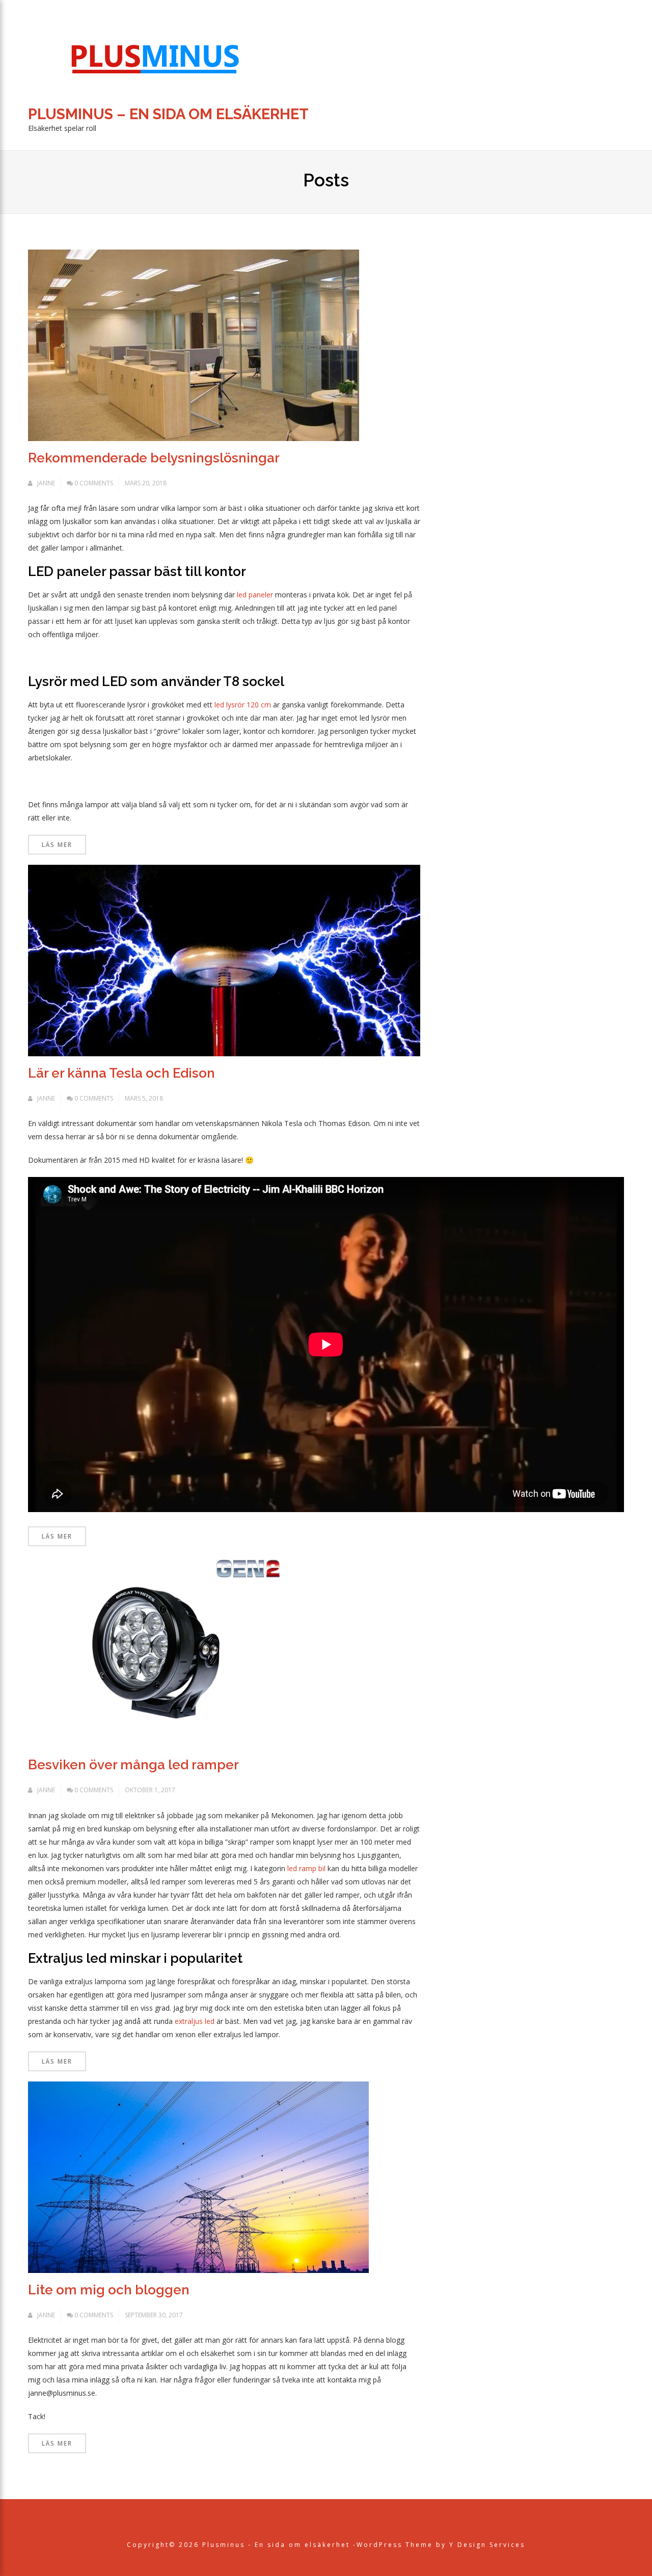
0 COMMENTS (94, 483)
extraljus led (195, 2021)
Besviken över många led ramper (133, 1765)
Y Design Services (487, 2545)
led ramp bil (306, 1868)
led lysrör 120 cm (243, 705)
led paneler (255, 595)
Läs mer (57, 845)
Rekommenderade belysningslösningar (154, 458)
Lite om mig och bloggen (109, 2290)
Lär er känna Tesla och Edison (121, 1073)
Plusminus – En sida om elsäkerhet (168, 114)
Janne (46, 483)
